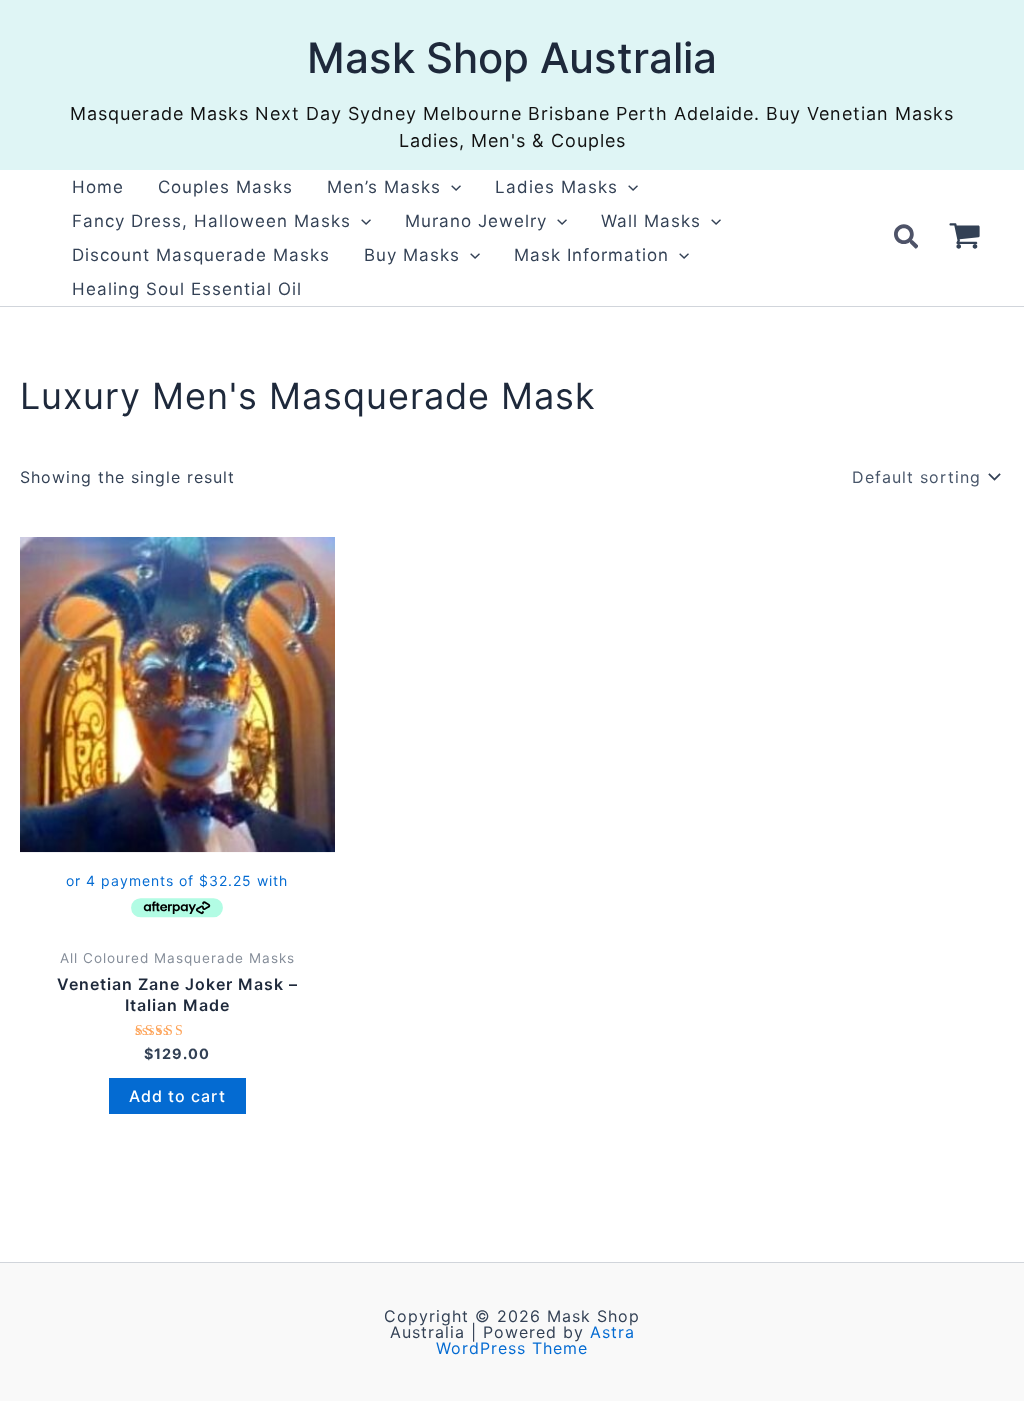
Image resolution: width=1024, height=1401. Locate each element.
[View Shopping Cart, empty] (964, 238)
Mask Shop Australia (512, 57)
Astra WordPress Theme (535, 1340)
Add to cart (177, 1096)
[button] (451, 187)
